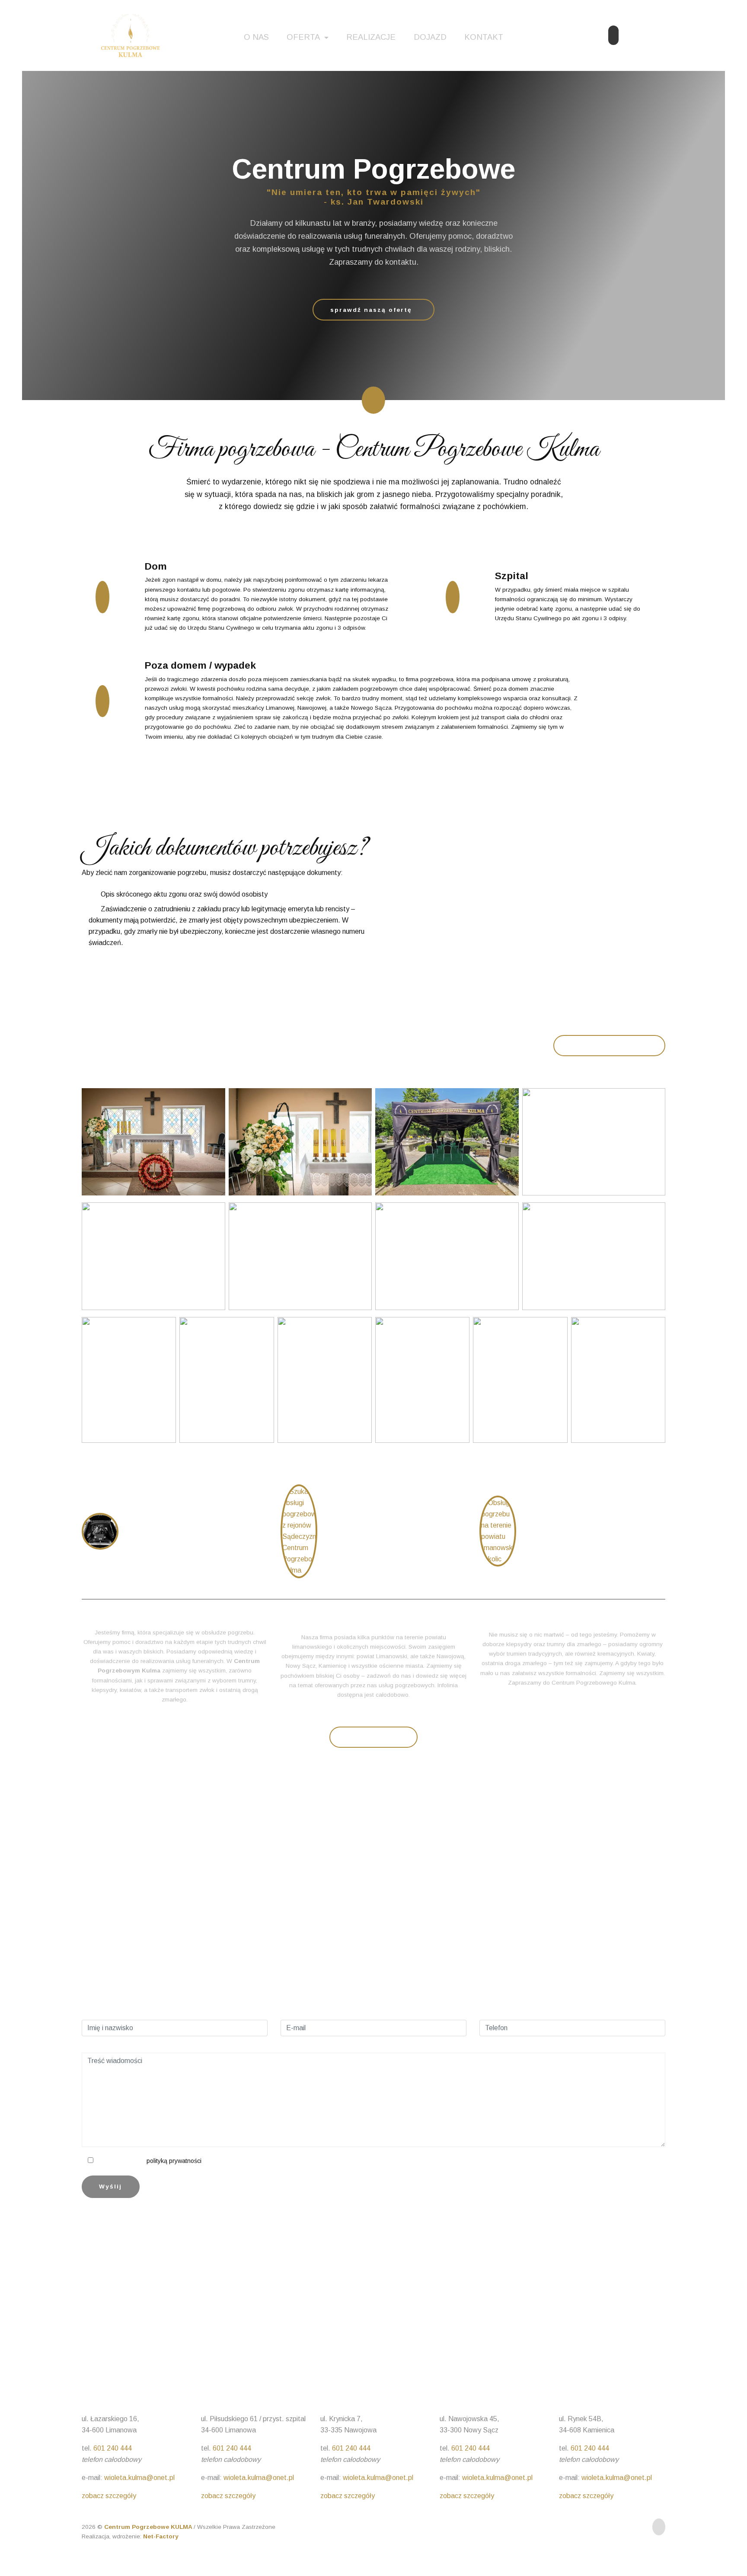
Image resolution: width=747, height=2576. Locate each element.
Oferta (304, 37)
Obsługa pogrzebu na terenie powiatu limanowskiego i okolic (586, 1531)
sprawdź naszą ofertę (371, 310)
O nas (256, 37)
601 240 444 (553, 1977)
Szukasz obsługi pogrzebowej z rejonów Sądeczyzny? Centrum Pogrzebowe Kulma (389, 1531)
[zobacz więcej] (100, 1531)
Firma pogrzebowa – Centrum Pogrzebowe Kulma (187, 1531)
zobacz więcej (374, 1738)
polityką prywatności (174, 2161)
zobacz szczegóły (109, 2496)
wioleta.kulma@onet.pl (139, 2478)
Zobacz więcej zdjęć (610, 1046)
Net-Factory (161, 2536)
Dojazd (430, 37)
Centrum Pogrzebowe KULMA (149, 2527)
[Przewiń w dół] (373, 400)
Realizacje (371, 37)
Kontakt (484, 37)
